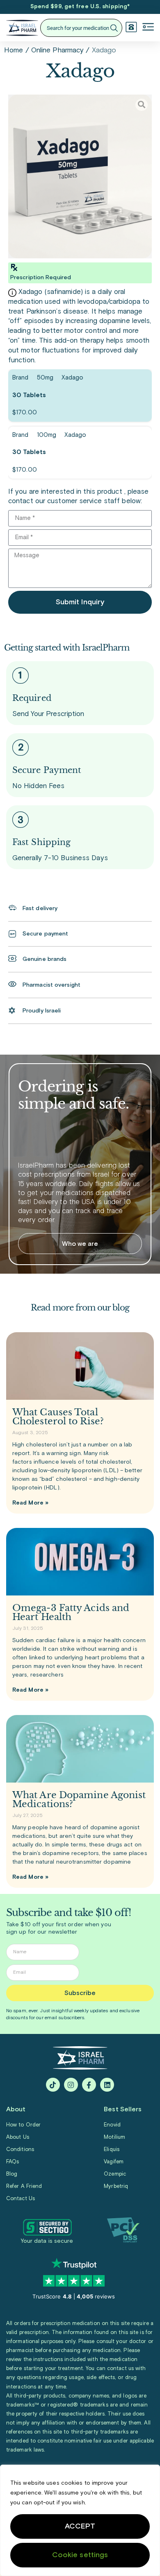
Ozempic (115, 2174)
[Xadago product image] (80, 176)
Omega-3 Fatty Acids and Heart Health (71, 1612)
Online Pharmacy (58, 51)
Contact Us (21, 2199)
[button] (148, 28)
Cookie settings (80, 2555)
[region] (80, 2520)
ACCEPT (80, 2526)
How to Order (23, 2125)
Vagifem (114, 2162)
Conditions (20, 2150)
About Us (18, 2137)
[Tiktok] (53, 2085)
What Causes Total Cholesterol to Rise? (58, 1417)
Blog (12, 2174)
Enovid (112, 2125)
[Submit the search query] (114, 28)
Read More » (30, 1503)
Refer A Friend (24, 2186)
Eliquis (112, 2150)
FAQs (13, 2162)
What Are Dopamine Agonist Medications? (79, 1800)
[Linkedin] (107, 2085)
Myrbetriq (116, 2186)
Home (14, 51)
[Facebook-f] (89, 2085)
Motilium (114, 2137)
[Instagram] (71, 2085)
